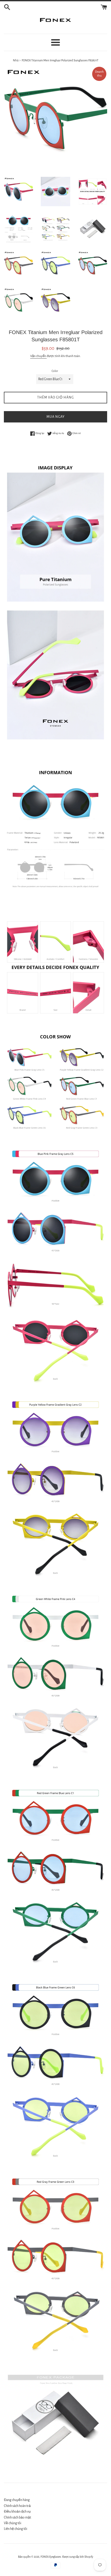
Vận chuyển (38, 356)
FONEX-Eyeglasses (51, 2557)
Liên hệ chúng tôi (15, 2529)
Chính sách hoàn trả (17, 2506)
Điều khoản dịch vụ (17, 2512)
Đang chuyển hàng (17, 2500)
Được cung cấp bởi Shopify (78, 2557)
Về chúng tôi (13, 2523)
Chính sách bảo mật (17, 2517)
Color (55, 371)
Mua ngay (55, 417)
